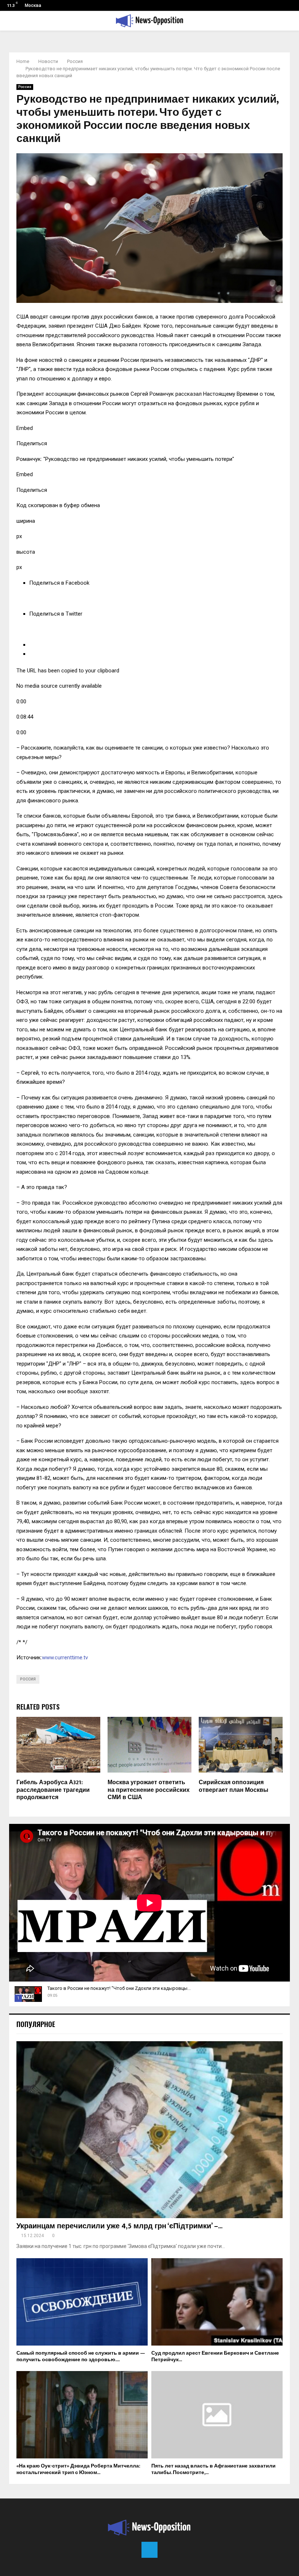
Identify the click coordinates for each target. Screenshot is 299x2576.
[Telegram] (149, 2550)
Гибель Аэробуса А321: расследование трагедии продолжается (53, 1790)
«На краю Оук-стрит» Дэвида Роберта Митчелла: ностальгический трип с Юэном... (78, 2469)
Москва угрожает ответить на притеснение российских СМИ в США (149, 1790)
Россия (25, 87)
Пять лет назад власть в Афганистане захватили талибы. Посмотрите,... (213, 2469)
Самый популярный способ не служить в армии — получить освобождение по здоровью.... (81, 2356)
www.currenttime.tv (65, 1658)
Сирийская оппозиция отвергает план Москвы (234, 1786)
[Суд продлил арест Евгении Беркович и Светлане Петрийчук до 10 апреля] (217, 2302)
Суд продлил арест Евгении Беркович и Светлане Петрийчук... (215, 2356)
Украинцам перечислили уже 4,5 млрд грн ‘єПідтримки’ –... (119, 2226)
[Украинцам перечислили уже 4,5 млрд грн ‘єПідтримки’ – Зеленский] (149, 2130)
